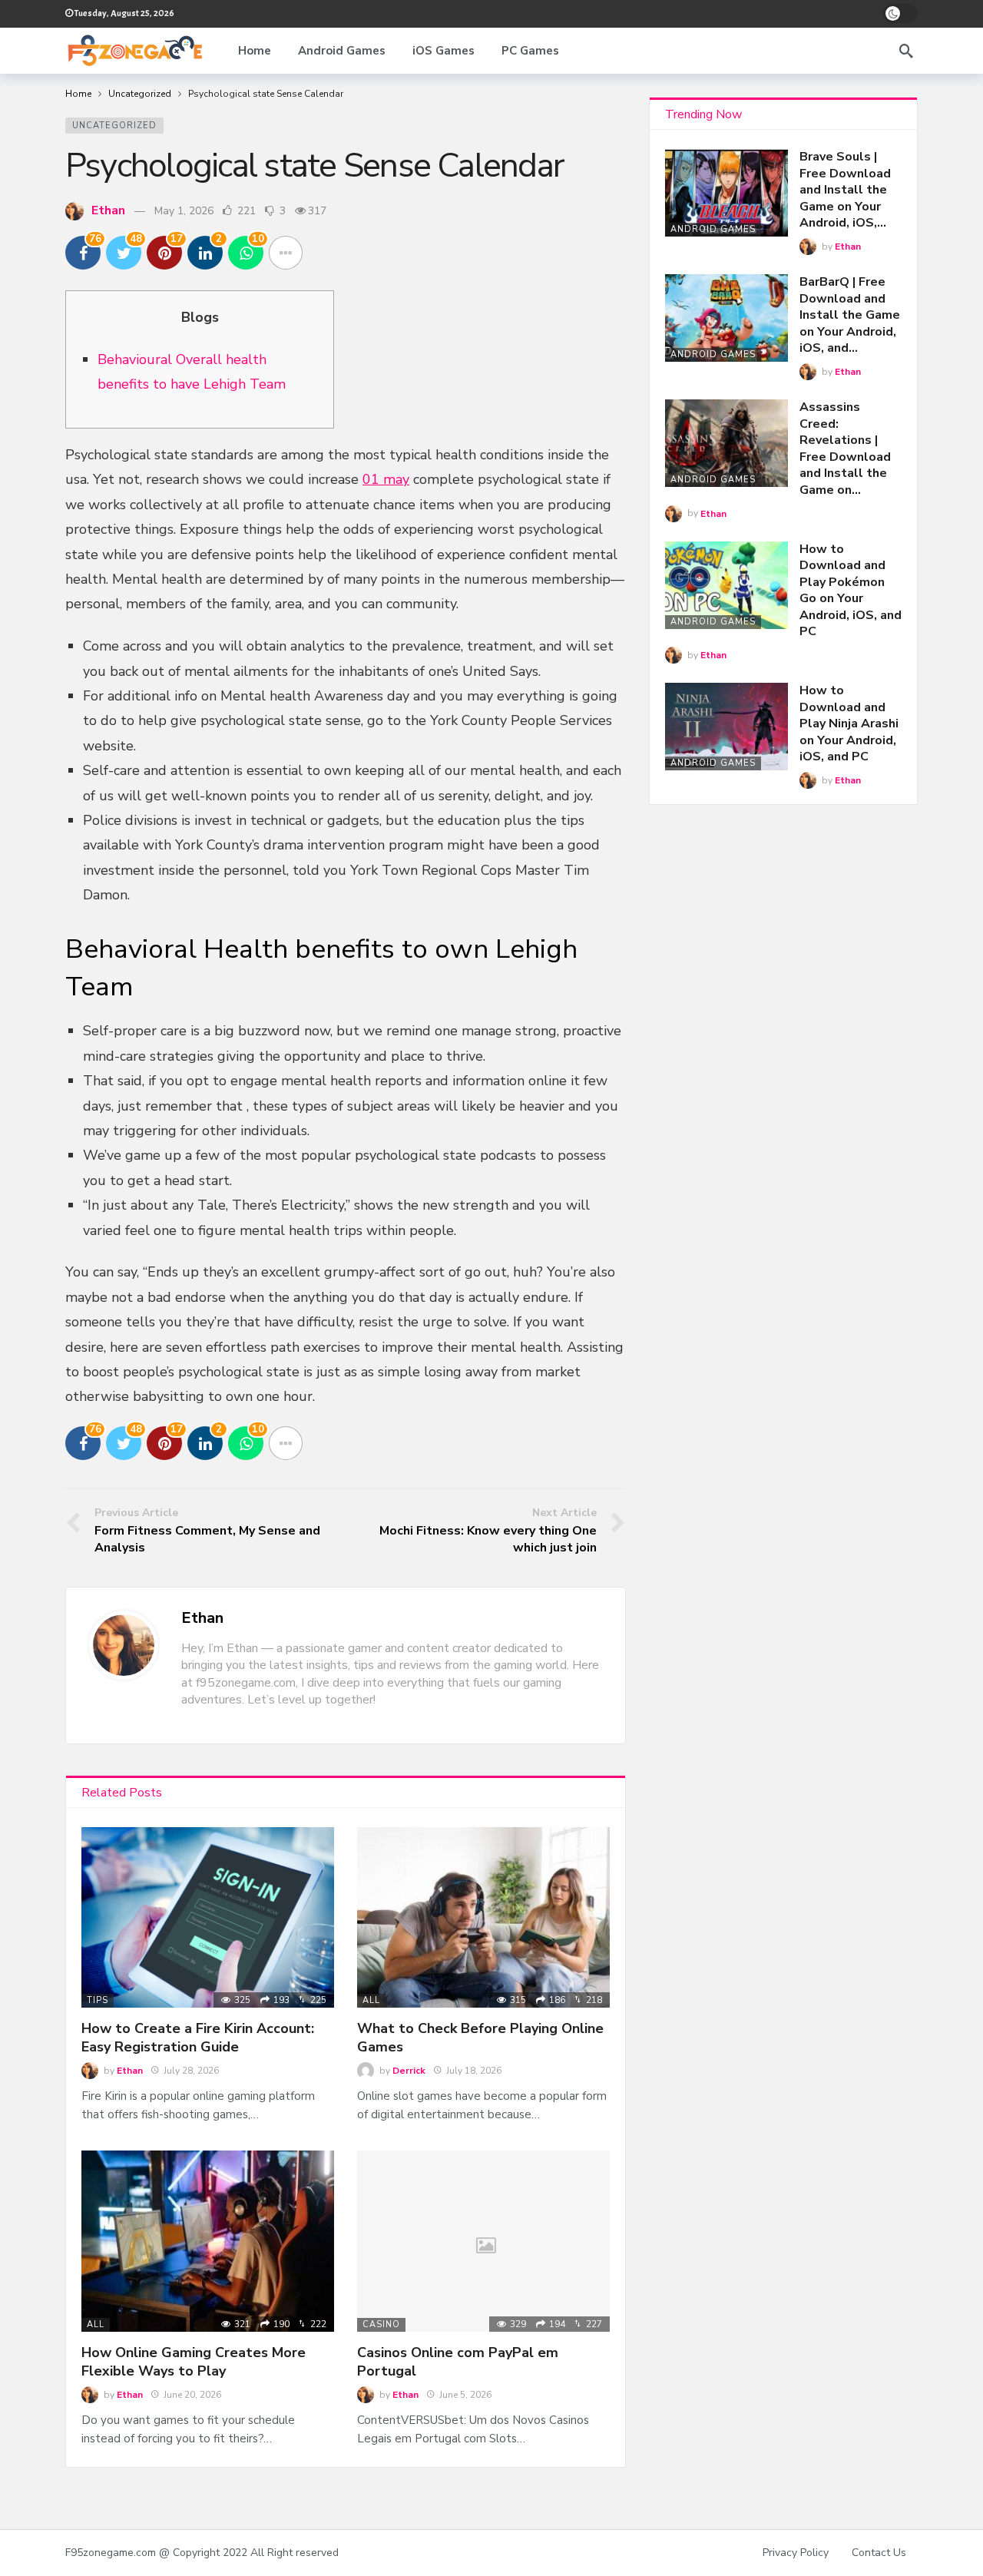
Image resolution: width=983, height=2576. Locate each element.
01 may (386, 479)
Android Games (713, 229)
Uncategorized (114, 126)
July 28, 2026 (191, 2071)
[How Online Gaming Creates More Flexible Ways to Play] (208, 2241)
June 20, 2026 (192, 2395)
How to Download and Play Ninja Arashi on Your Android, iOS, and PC (849, 723)
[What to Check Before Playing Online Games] (483, 1917)
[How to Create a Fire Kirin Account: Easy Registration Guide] (208, 1917)
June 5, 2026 (465, 2395)
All (371, 2000)
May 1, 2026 (184, 211)
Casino (381, 2324)
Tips (98, 2000)
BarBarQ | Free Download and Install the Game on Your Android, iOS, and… (850, 315)
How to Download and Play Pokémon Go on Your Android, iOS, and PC (851, 591)
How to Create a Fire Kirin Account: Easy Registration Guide (198, 2038)
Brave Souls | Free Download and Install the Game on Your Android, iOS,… (845, 190)
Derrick (409, 2071)
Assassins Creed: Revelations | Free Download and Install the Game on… (845, 449)
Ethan (108, 210)
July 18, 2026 (474, 2071)
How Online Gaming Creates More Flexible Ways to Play (194, 2362)
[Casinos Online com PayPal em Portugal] (483, 2241)
